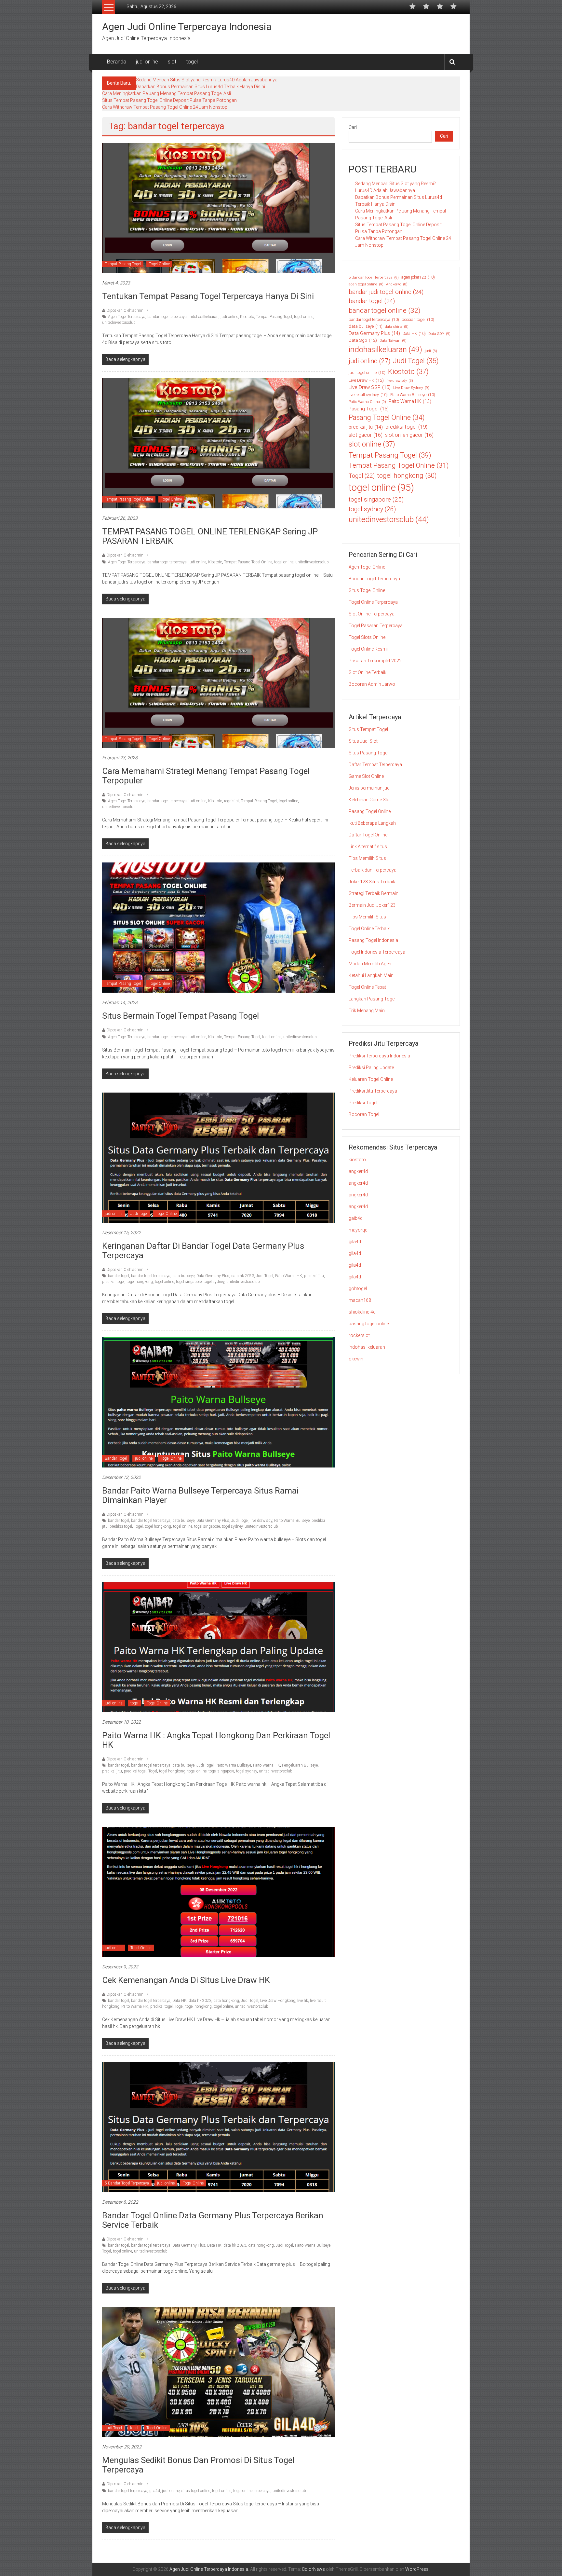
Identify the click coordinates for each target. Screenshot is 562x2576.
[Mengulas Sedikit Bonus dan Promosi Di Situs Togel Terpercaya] (218, 2372)
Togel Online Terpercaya (373, 602)
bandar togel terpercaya (167, 317)
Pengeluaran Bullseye (300, 1765)
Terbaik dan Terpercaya (373, 870)
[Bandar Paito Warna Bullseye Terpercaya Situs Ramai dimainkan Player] (218, 1402)
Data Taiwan (393, 340)
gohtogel (358, 1288)
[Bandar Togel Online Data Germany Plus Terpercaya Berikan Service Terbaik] (218, 2127)
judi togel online (367, 373)
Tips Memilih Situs (367, 858)
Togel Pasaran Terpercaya (376, 626)
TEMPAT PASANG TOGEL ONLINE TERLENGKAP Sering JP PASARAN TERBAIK (210, 536)
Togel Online (159, 264)
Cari (353, 127)
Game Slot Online (366, 776)
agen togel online (366, 284)
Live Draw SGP (370, 387)
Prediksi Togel (363, 1103)
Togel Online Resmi (368, 649)
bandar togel (119, 1276)
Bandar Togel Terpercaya (374, 579)
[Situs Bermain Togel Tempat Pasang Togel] (218, 927)
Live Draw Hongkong (278, 2001)
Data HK (180, 2001)
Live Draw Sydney (411, 388)
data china (397, 327)
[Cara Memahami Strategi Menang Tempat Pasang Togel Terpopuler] (218, 682)
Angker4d (397, 284)
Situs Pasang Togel (368, 753)
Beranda (117, 62)
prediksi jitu (314, 1276)
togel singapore (189, 1282)
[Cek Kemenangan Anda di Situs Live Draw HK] (218, 1892)
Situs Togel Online (367, 590)
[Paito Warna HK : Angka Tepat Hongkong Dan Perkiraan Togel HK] (218, 1647)
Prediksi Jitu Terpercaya (373, 1091)
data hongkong (226, 2001)
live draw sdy (261, 1521)
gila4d (155, 2491)
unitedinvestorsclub (119, 323)
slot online (372, 444)
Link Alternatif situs (368, 847)
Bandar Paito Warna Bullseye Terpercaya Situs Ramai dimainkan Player (200, 1495)
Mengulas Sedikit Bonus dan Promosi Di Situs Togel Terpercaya (198, 2465)
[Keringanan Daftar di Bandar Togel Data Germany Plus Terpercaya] (218, 1157)
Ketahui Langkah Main (371, 975)
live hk (303, 2001)
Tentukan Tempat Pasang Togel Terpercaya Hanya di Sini (208, 296)
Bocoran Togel (364, 1114)
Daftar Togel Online (368, 835)
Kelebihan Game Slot (370, 800)
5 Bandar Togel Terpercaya (127, 2183)
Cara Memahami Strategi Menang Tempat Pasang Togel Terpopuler (206, 776)
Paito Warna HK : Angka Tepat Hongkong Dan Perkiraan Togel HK (216, 1740)
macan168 (360, 1300)
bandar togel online (385, 310)
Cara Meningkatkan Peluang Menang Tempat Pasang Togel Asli (167, 93)
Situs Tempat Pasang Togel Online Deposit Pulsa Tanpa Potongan (169, 100)
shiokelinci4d (362, 1312)
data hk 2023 (243, 1276)
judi (431, 351)
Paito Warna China (367, 402)
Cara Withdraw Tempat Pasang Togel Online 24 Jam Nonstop (165, 107)
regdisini (231, 801)
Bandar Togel (116, 1458)
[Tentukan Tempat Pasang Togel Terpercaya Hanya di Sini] (218, 208)
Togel (138, 1526)
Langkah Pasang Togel (372, 999)
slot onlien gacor (409, 435)
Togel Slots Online (367, 637)
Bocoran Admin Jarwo (372, 684)
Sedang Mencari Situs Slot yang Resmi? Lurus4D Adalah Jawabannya (207, 80)
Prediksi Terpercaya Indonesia (379, 1056)
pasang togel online (369, 1324)
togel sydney (214, 1282)
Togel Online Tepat (367, 987)
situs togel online (196, 2491)
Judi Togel (139, 1214)
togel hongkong (140, 1282)
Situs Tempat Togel (368, 729)
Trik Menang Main (367, 1011)
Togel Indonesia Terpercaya (377, 952)
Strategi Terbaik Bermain (374, 893)
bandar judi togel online (386, 292)
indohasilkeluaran (204, 317)
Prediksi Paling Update (371, 1068)
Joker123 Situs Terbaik (372, 882)
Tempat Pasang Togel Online (129, 499)
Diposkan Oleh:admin (125, 310)
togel (192, 62)
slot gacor (366, 435)
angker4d (358, 1171)
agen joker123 (418, 277)
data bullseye (183, 1276)
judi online (147, 62)
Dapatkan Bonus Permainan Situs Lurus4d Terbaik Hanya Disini (201, 87)
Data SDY (439, 334)
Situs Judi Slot (363, 741)
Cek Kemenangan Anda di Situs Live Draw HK (186, 1980)
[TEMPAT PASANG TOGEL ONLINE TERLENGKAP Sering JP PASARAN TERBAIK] (218, 443)
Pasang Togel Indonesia (373, 940)
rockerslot (359, 1335)
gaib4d (356, 1218)
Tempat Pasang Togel (123, 264)
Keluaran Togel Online (371, 1079)
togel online (304, 317)
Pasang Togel (369, 409)
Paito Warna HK (289, 1276)
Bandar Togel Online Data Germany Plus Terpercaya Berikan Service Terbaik (213, 2220)
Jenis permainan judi (370, 788)
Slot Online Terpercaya (372, 614)
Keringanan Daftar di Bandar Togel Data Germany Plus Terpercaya (203, 1251)
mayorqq (358, 1230)
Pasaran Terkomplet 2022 (375, 661)
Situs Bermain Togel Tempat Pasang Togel (181, 1016)
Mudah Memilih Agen (370, 964)
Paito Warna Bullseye (292, 1521)
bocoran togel (418, 320)
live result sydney (368, 395)
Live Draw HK (366, 380)
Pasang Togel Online (387, 417)
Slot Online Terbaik (368, 672)
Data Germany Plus (213, 1276)
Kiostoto (247, 317)
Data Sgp (363, 340)
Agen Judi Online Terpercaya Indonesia (187, 27)
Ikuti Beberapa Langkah (372, 823)
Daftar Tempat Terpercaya (375, 765)
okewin (356, 1359)
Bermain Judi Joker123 (372, 905)
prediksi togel (113, 1282)
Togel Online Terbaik (369, 929)
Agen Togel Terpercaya (127, 317)
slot (172, 62)
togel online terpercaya (252, 2491)
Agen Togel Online (367, 567)
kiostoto (357, 1160)
